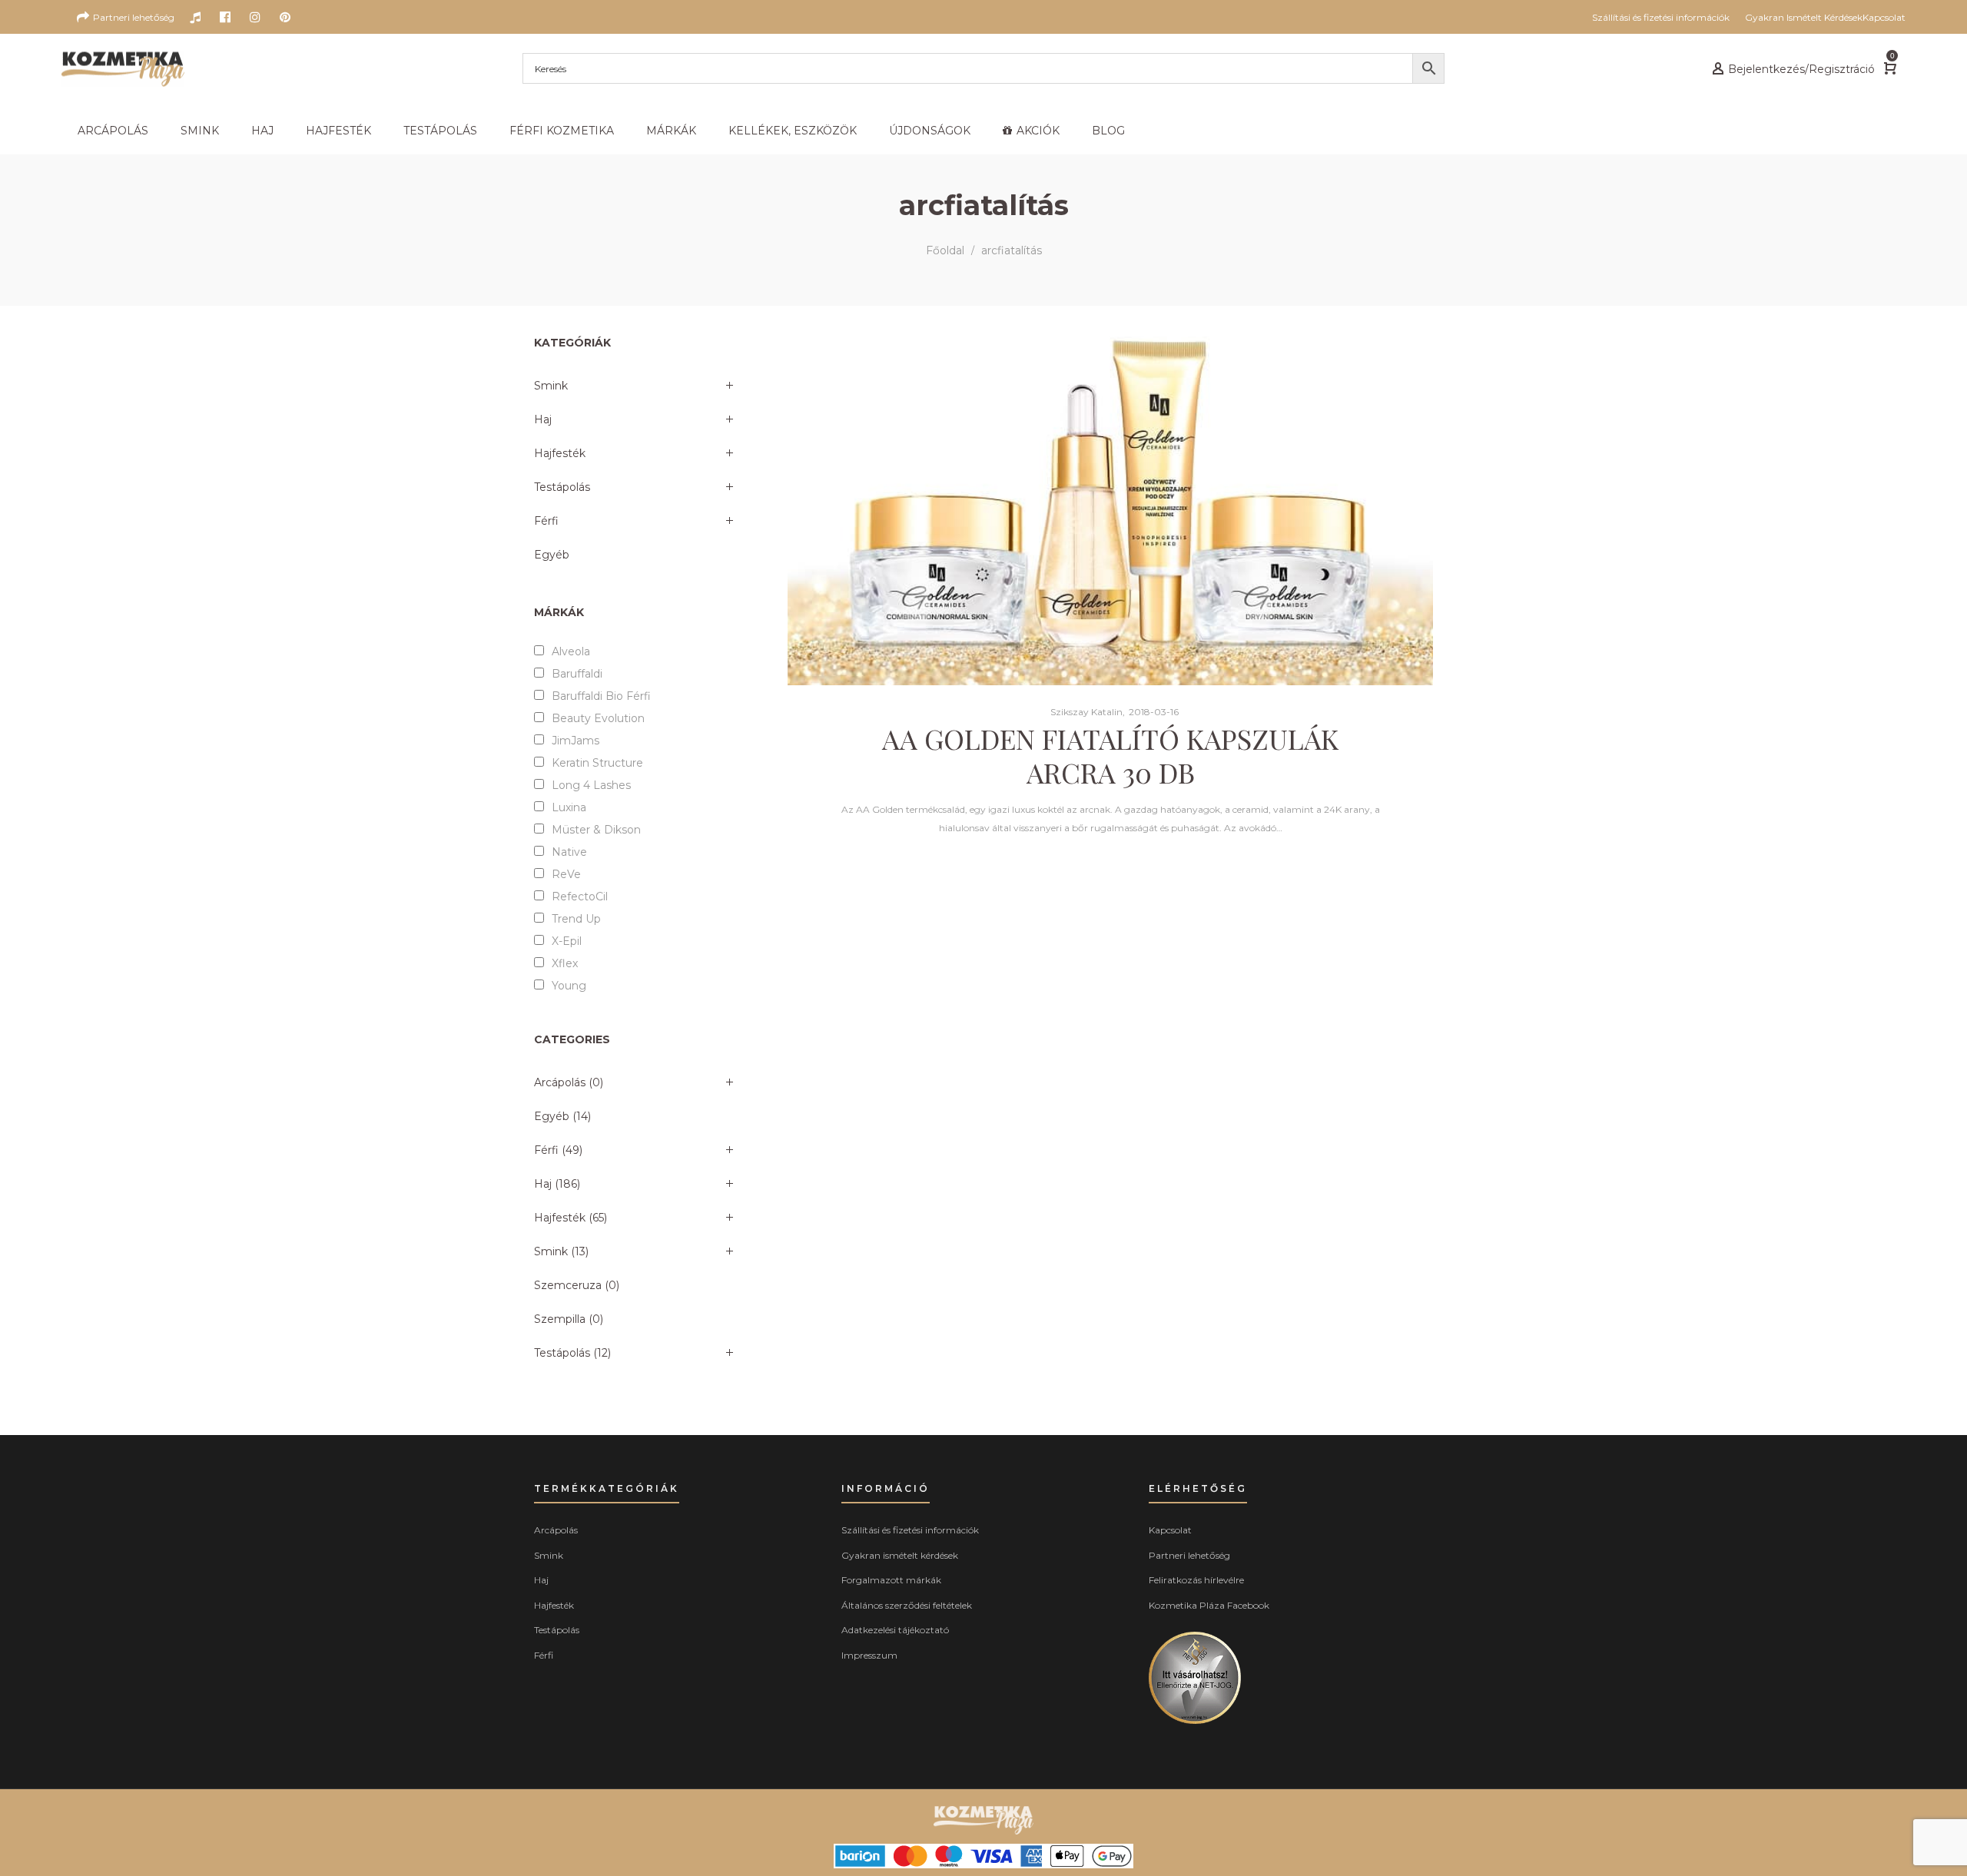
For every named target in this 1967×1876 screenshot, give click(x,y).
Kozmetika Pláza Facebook (1209, 1605)
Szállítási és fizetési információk (910, 1530)
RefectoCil (580, 897)
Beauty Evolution (598, 718)
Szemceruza (568, 1285)
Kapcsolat (1170, 1530)
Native (569, 852)
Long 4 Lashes (591, 785)
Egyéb (552, 555)
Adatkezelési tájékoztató (895, 1630)
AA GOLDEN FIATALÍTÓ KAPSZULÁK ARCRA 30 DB (1110, 755)
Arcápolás (560, 1082)
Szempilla (560, 1319)
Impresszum (869, 1655)
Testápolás (562, 487)
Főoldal (945, 250)
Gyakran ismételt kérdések (900, 1555)
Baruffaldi (577, 674)
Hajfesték (560, 453)
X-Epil (567, 941)
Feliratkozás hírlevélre (1196, 1580)
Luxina (569, 807)
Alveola (571, 651)
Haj (543, 419)
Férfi (546, 521)
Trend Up (576, 919)
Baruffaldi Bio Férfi (601, 696)
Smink (551, 386)
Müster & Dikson (596, 830)
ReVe (566, 874)
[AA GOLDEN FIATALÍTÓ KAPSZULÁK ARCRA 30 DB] (1110, 511)
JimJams (576, 741)
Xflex (565, 963)
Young (569, 986)
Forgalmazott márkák (891, 1580)
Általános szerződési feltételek (907, 1605)
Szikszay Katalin (1080, 712)
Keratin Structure (597, 763)
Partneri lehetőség (1189, 1555)
